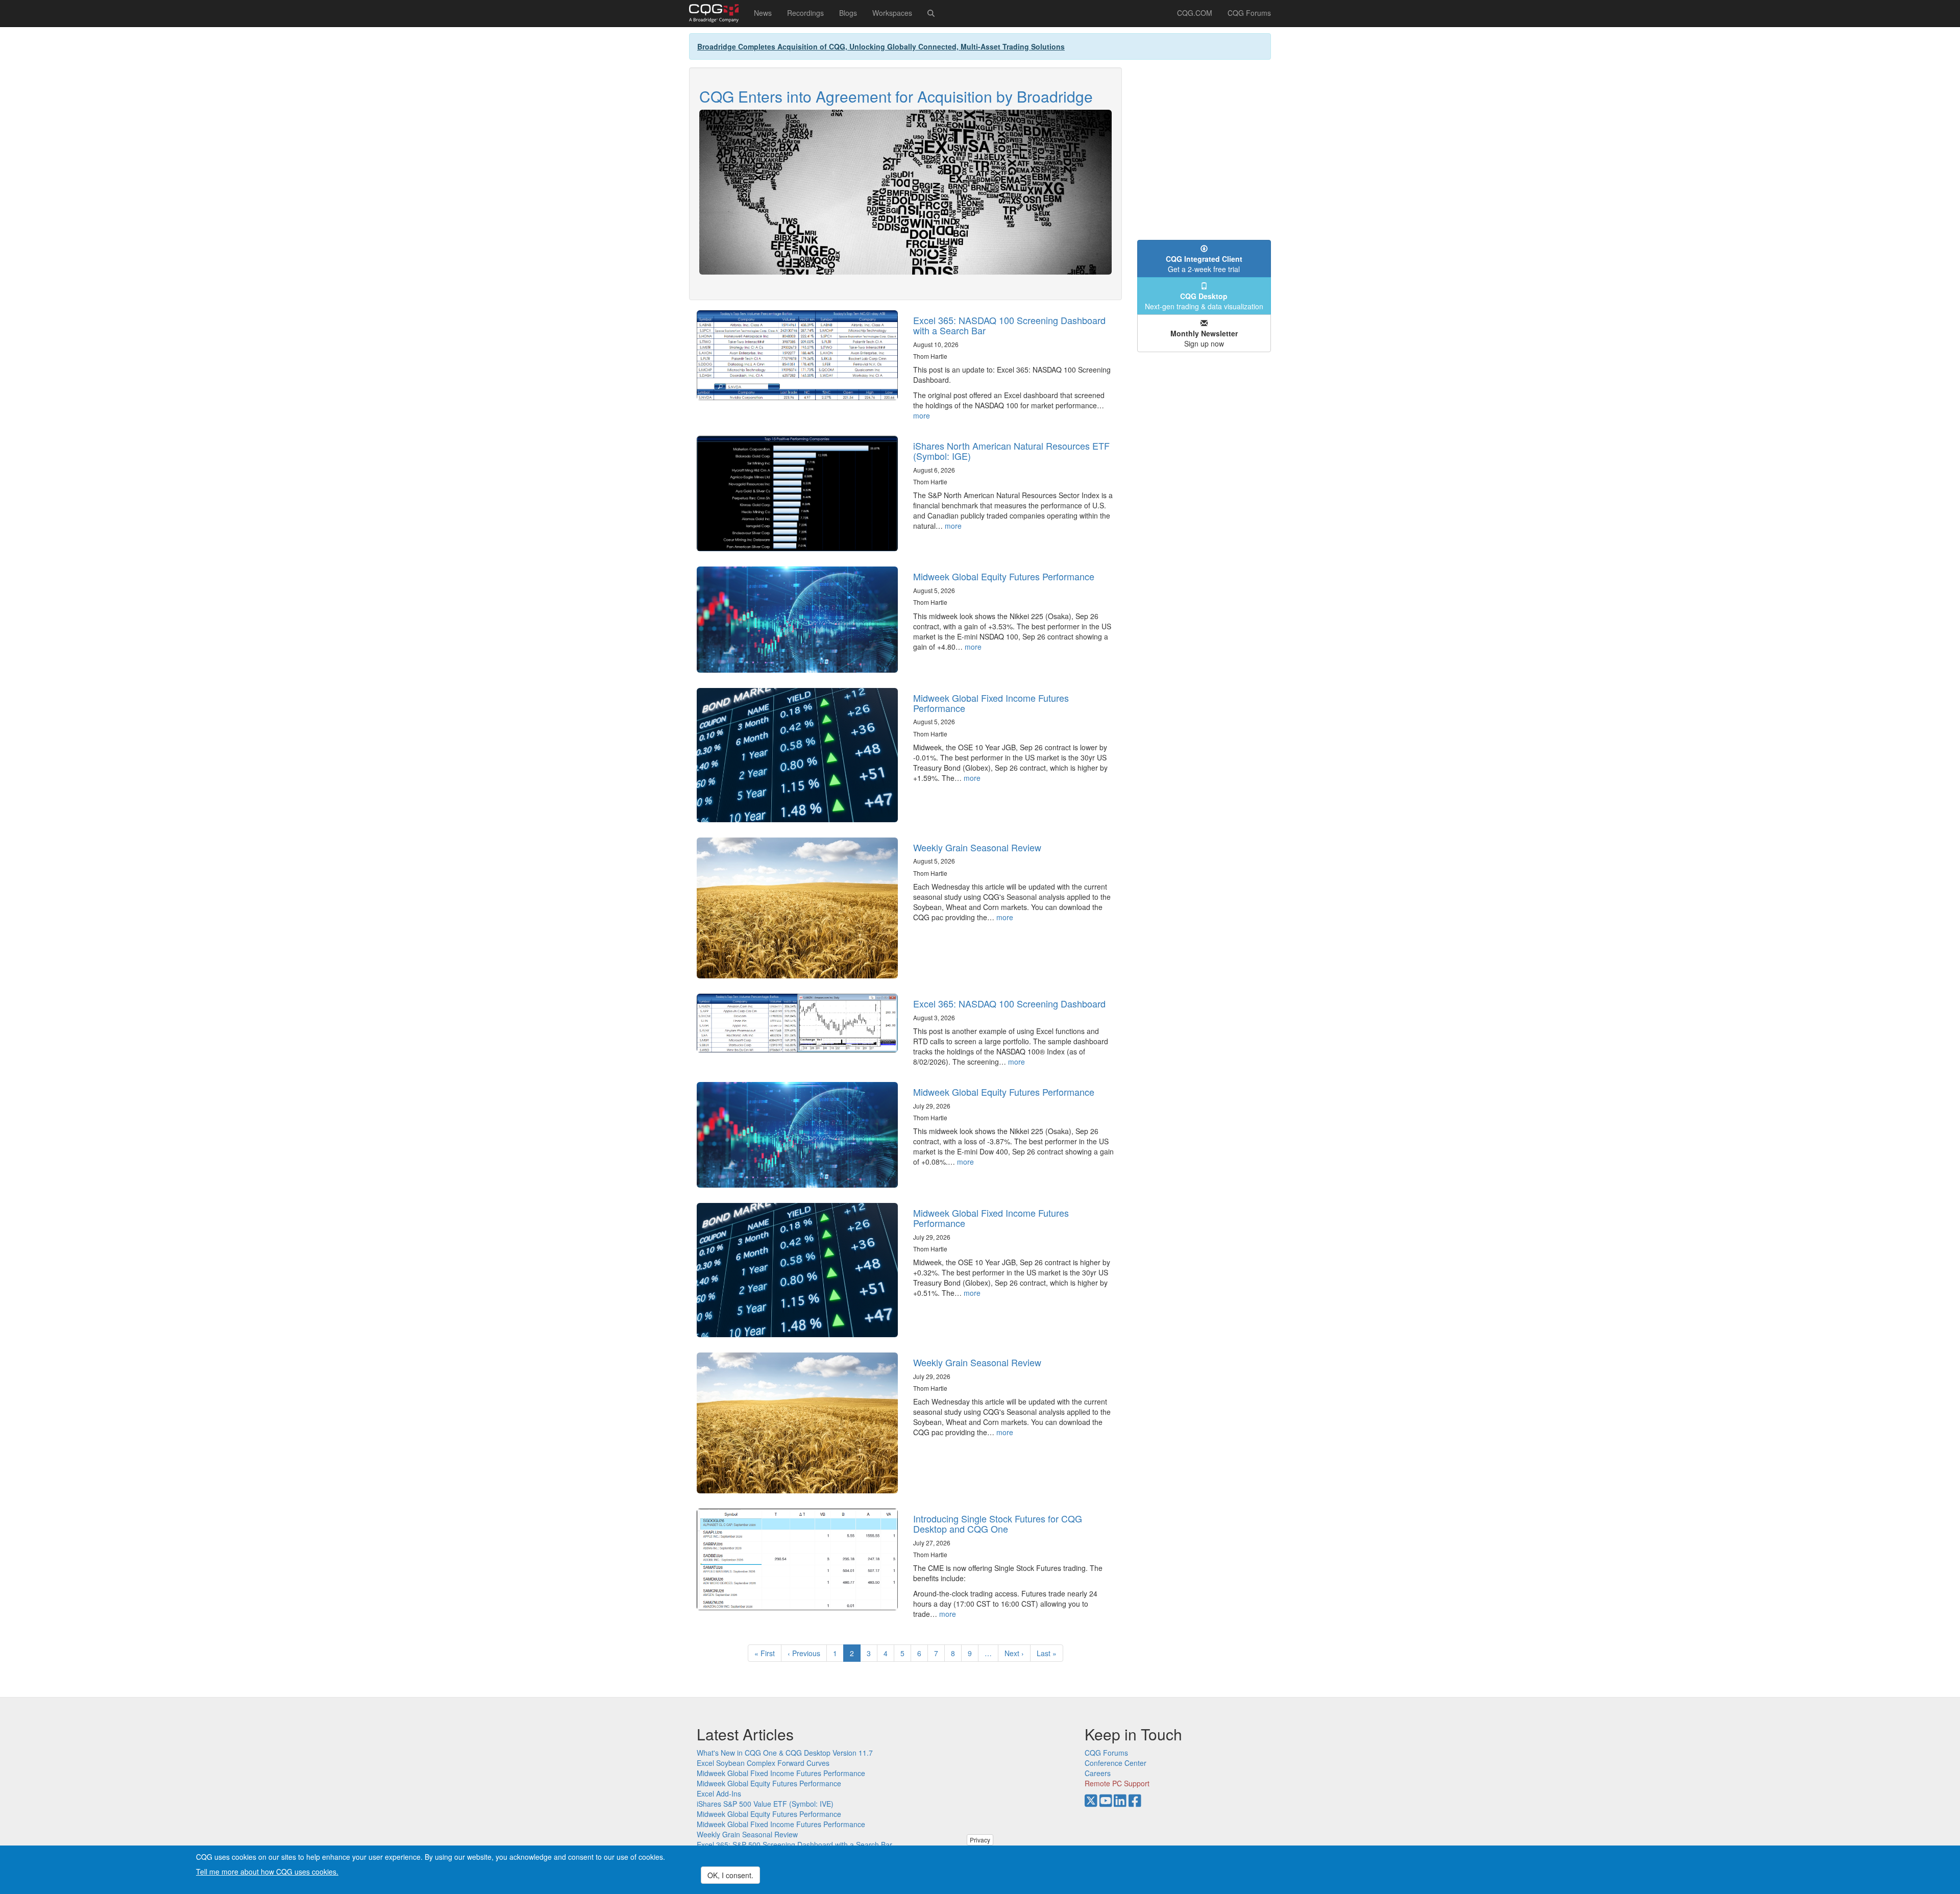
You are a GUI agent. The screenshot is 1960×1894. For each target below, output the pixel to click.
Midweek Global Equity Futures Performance (1004, 576)
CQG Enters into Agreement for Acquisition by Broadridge (896, 96)
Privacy (980, 1840)
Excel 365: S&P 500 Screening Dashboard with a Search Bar (794, 1844)
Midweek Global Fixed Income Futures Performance (991, 703)
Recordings (805, 13)
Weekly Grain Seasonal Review (977, 847)
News (763, 13)
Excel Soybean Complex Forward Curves (763, 1763)
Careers (1098, 1773)
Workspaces (892, 13)
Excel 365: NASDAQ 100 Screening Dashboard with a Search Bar (1009, 325)
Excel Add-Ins (719, 1793)
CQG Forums (1249, 13)
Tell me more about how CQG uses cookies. (267, 1872)
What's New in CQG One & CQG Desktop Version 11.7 (785, 1753)
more (922, 415)
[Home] (718, 13)
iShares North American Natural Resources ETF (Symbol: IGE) (1011, 451)
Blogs (848, 13)
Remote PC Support (1117, 1783)
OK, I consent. (730, 1875)
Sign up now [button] (1204, 338)
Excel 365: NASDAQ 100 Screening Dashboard (1009, 1003)
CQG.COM (1195, 13)
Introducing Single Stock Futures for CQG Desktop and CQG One (998, 1523)
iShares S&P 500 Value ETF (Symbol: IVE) (765, 1804)
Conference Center (1116, 1763)
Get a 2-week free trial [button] (1204, 264)
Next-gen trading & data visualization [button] (1204, 301)
